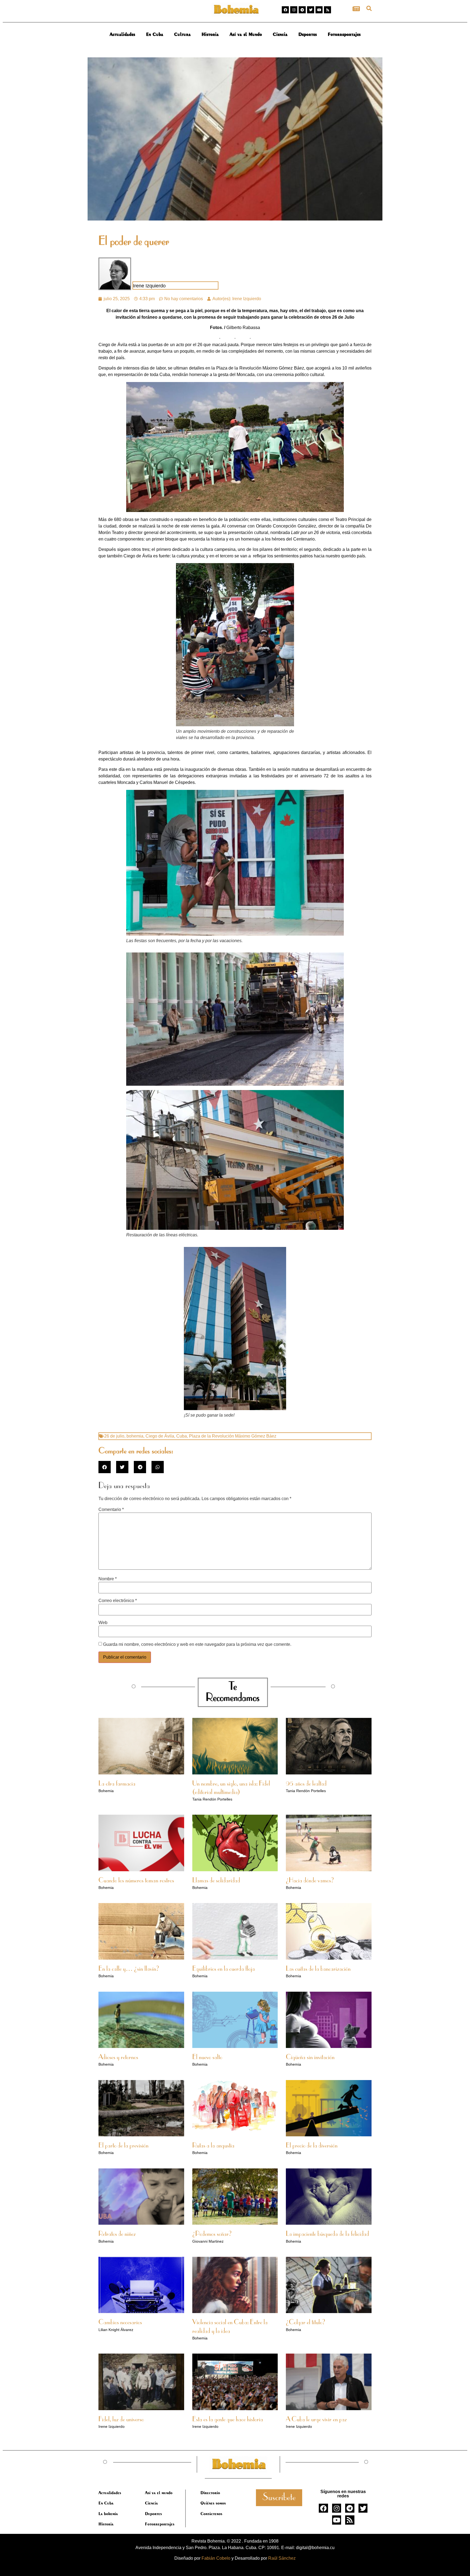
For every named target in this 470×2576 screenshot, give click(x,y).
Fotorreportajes (344, 34)
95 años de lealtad (306, 1784)
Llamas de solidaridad (216, 1881)
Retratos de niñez (117, 2234)
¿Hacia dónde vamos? (310, 1881)
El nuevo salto (207, 2057)
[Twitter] (311, 10)
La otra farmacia (117, 1784)
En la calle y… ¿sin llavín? (129, 1969)
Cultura (182, 34)
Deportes (308, 34)
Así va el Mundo (246, 34)
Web (103, 1623)
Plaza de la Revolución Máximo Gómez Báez (233, 1436)
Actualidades (122, 34)
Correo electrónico (118, 1601)
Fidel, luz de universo (121, 2420)
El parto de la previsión (123, 2146)
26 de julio (114, 1436)
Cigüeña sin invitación (310, 2057)
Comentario (111, 1510)
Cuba (182, 1436)
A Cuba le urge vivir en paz (316, 2420)
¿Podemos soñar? (212, 2234)
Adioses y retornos (118, 2057)
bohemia (135, 1436)
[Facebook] (285, 10)
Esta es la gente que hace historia (228, 2420)
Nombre (108, 1579)
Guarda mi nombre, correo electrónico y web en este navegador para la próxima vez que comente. (197, 1644)
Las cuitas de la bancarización (318, 1969)
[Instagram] (294, 10)
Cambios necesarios (120, 2323)
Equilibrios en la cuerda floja (224, 1969)
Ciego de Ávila (160, 1436)
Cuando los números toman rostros (136, 1881)
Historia (210, 34)
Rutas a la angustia (213, 2146)
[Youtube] (319, 10)
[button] (369, 8)
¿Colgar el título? (306, 2323)
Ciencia (280, 34)
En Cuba (155, 34)
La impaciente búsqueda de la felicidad (327, 2234)
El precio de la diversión (312, 2146)
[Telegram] (302, 10)
